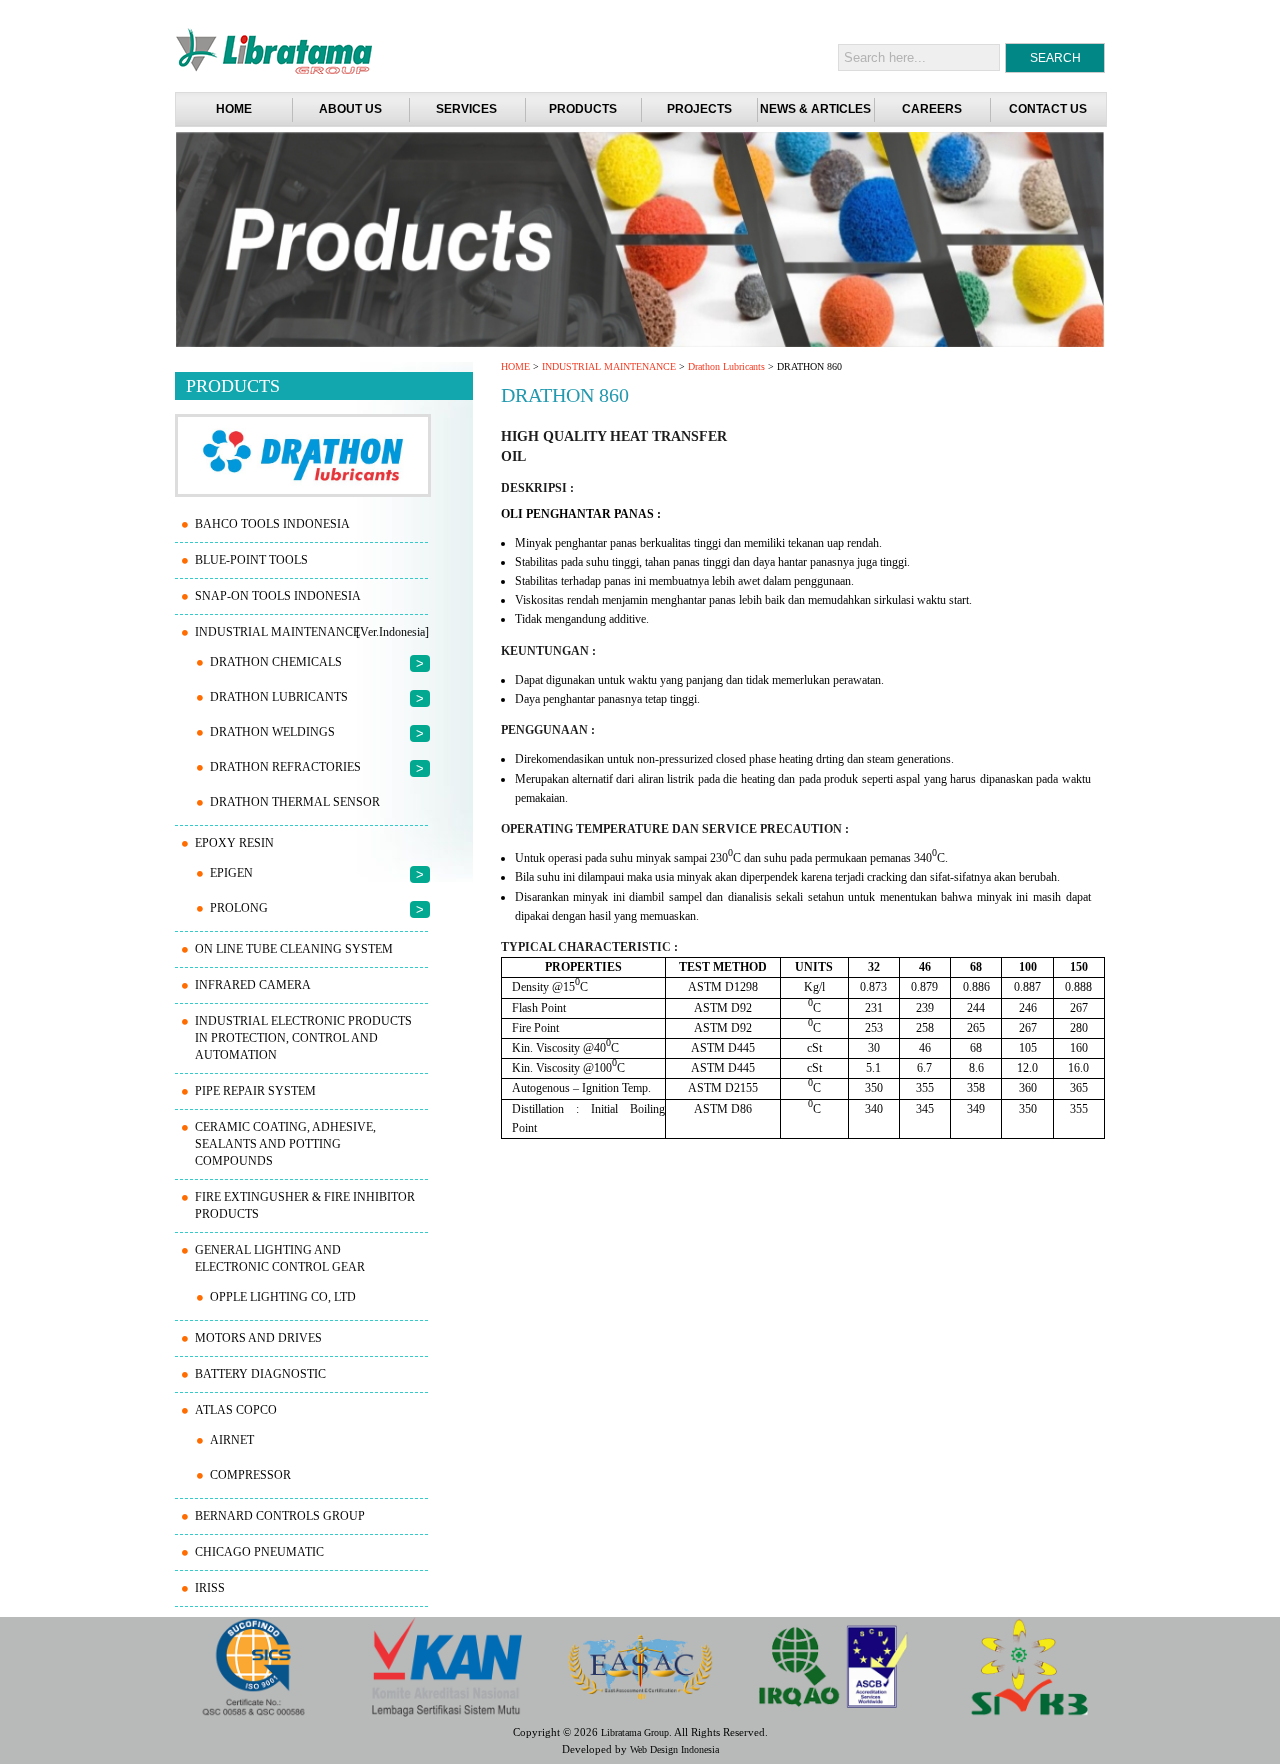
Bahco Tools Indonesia (272, 524)
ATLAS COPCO (236, 1410)
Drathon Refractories (285, 767)
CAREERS (932, 109)
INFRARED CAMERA (253, 985)
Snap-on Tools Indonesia (278, 596)
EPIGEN (231, 873)
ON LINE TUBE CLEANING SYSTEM (294, 949)
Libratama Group (635, 1732)
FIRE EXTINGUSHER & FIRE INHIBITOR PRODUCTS (305, 1205)
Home (234, 109)
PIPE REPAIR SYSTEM (255, 1091)
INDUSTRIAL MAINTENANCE (609, 366)
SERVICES (466, 109)
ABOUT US (350, 109)
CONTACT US (1048, 109)
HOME (515, 366)
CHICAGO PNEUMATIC (259, 1552)
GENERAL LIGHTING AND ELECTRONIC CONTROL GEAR (280, 1258)
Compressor (250, 1475)
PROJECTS (699, 109)
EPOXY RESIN (234, 843)
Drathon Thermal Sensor (295, 802)
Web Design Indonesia (674, 1749)
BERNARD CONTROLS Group (280, 1516)
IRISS (210, 1588)
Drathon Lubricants (726, 366)
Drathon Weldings (272, 732)
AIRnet (232, 1440)
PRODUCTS (583, 109)
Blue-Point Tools (251, 560)
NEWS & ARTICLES (815, 109)
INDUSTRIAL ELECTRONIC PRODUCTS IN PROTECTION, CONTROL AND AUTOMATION (303, 1038)
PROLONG (239, 908)
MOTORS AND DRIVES (258, 1338)
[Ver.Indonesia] (392, 632)
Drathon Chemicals (276, 662)
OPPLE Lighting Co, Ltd (283, 1297)
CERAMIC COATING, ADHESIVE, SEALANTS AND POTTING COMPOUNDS (285, 1144)
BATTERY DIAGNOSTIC (260, 1374)
